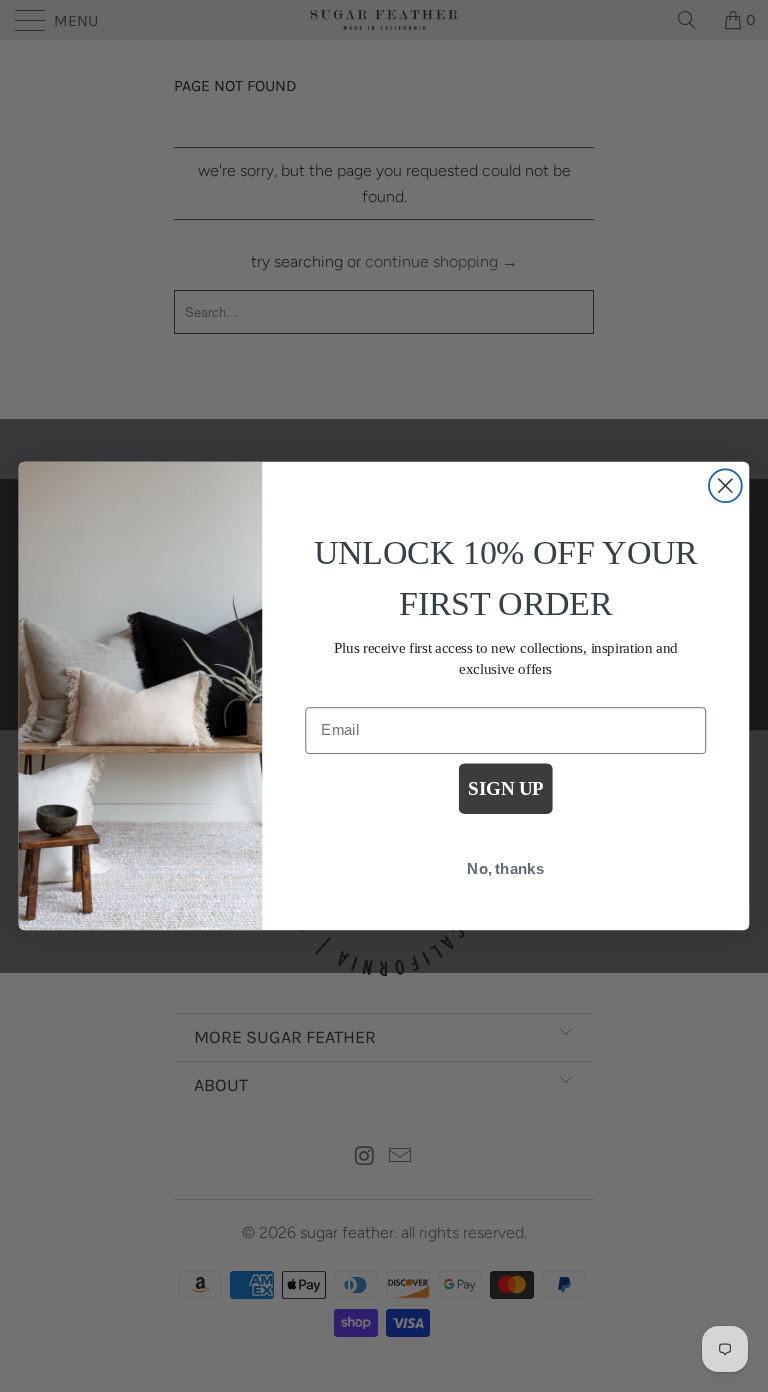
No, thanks (505, 869)
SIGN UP (505, 789)
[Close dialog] (725, 485)
